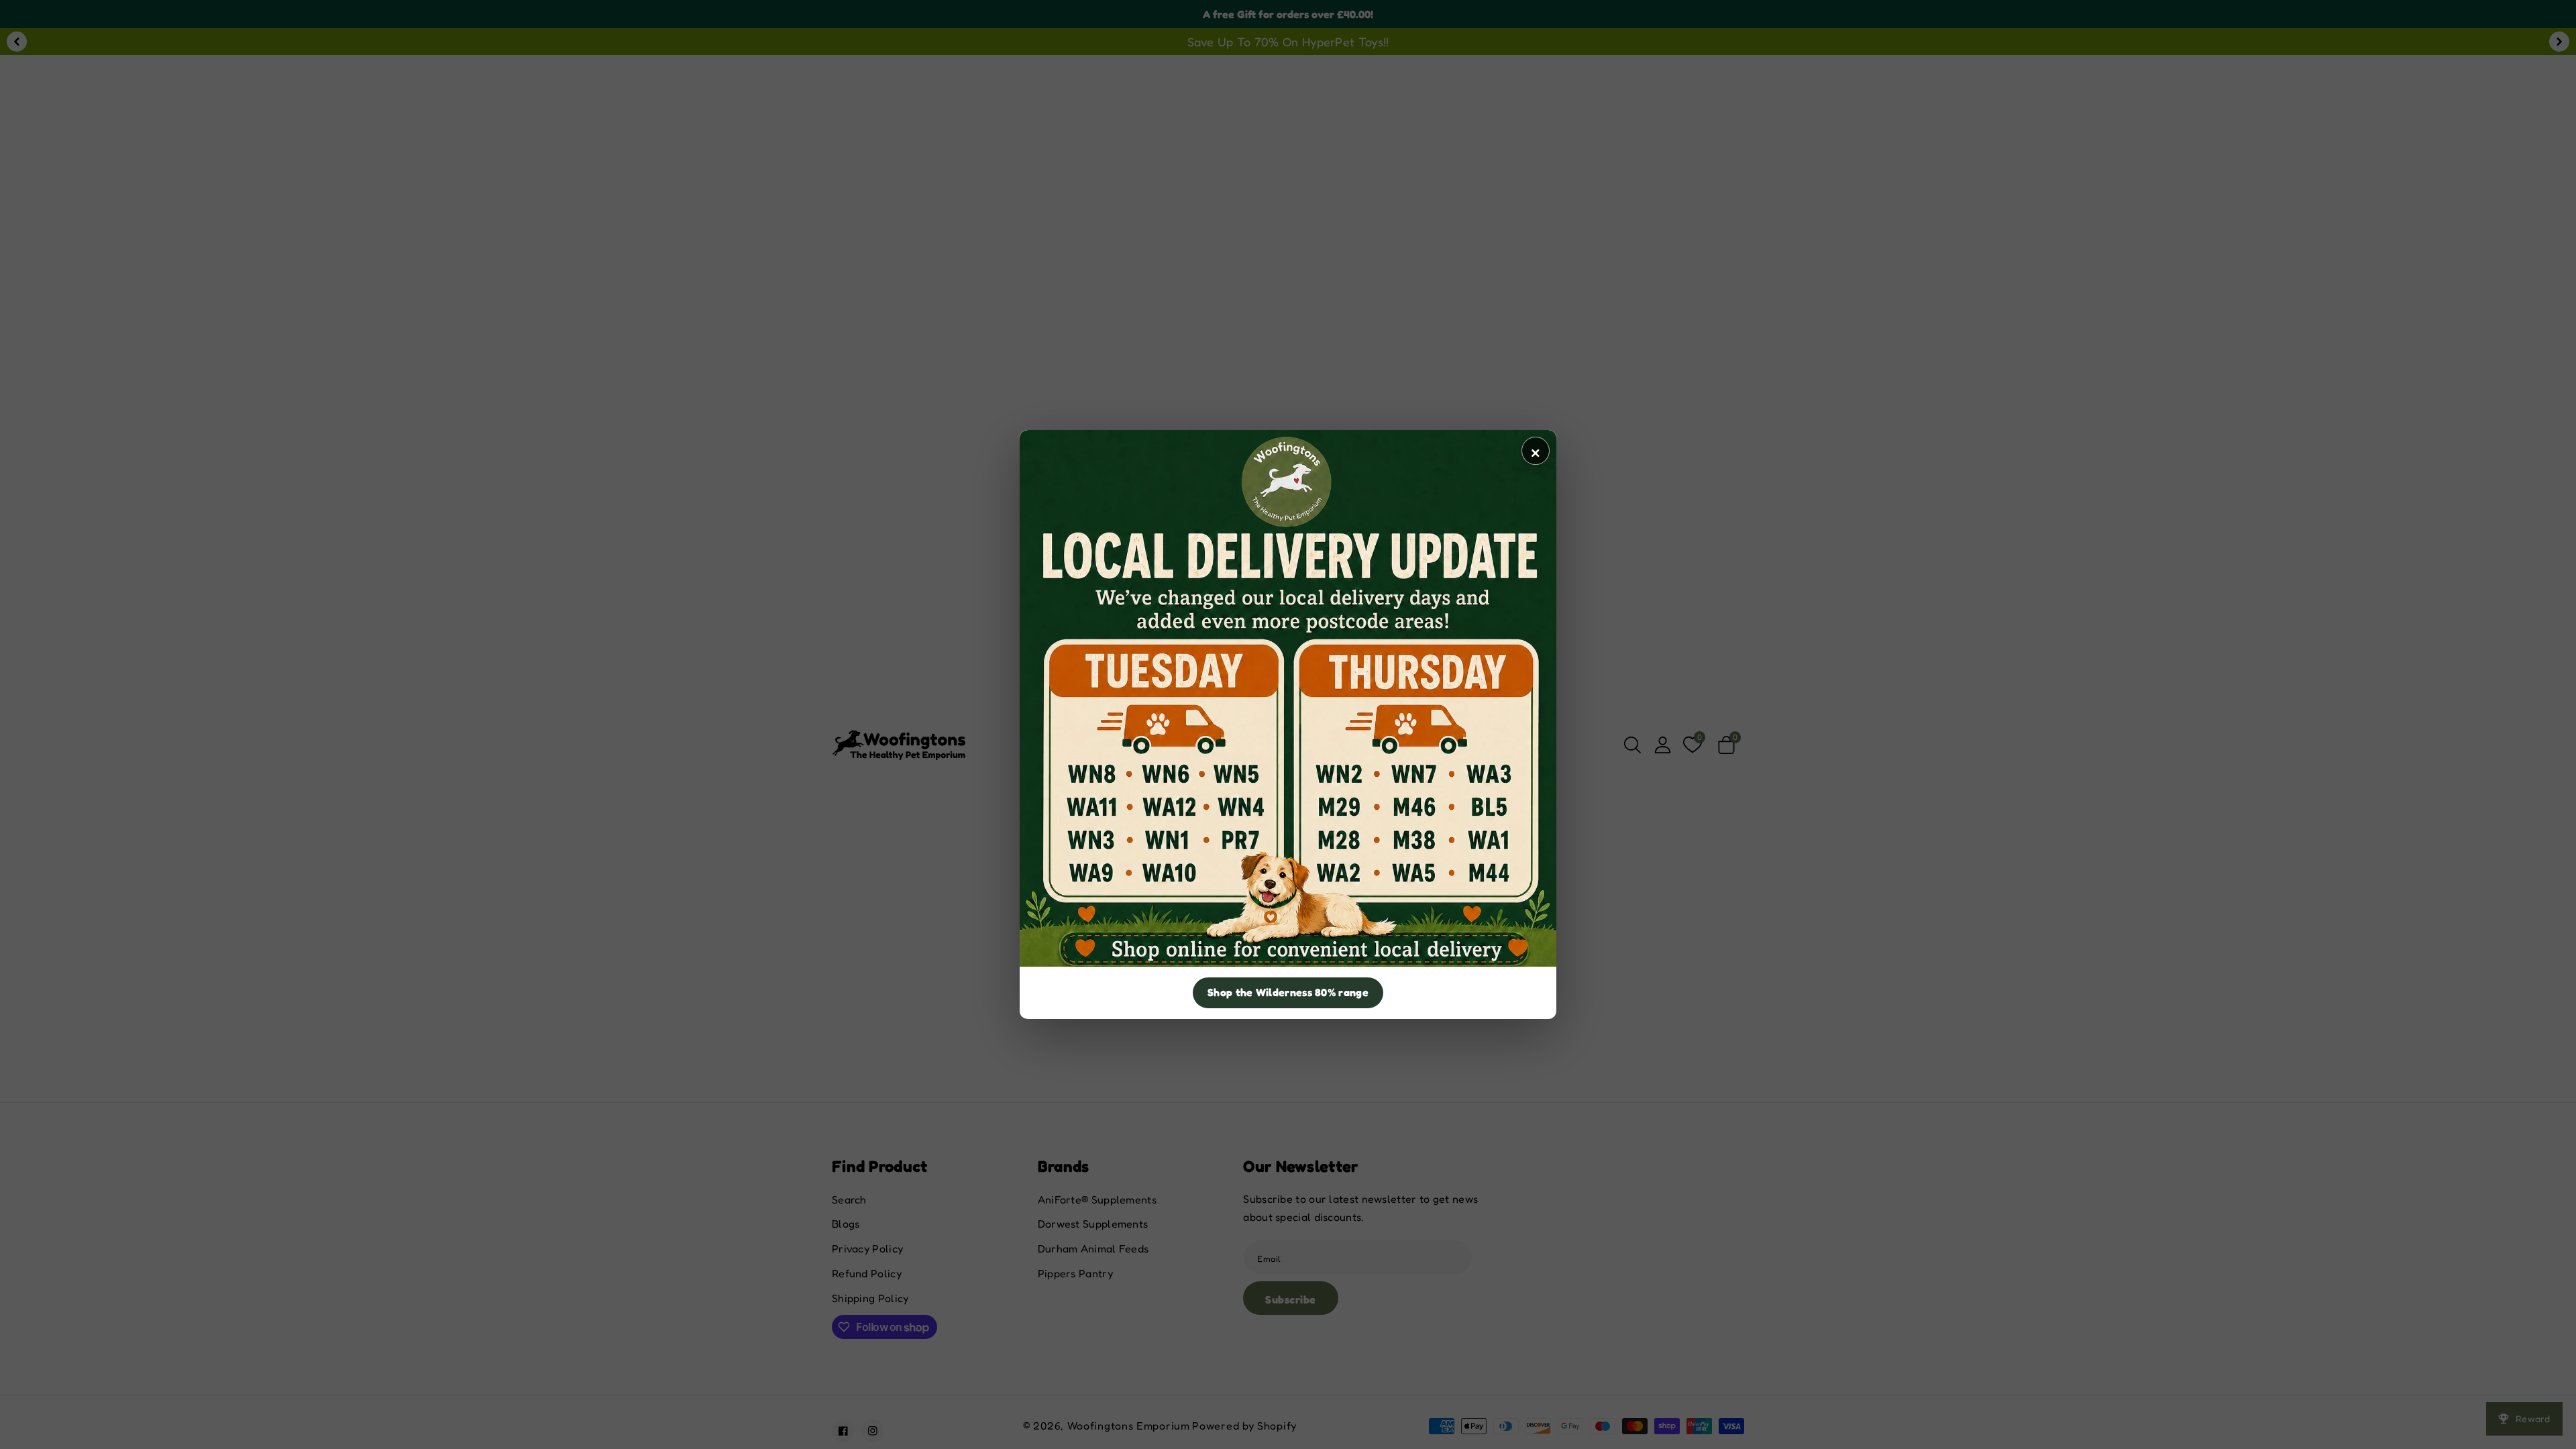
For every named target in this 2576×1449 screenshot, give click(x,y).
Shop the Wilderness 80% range (1288, 992)
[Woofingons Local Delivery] (1288, 698)
